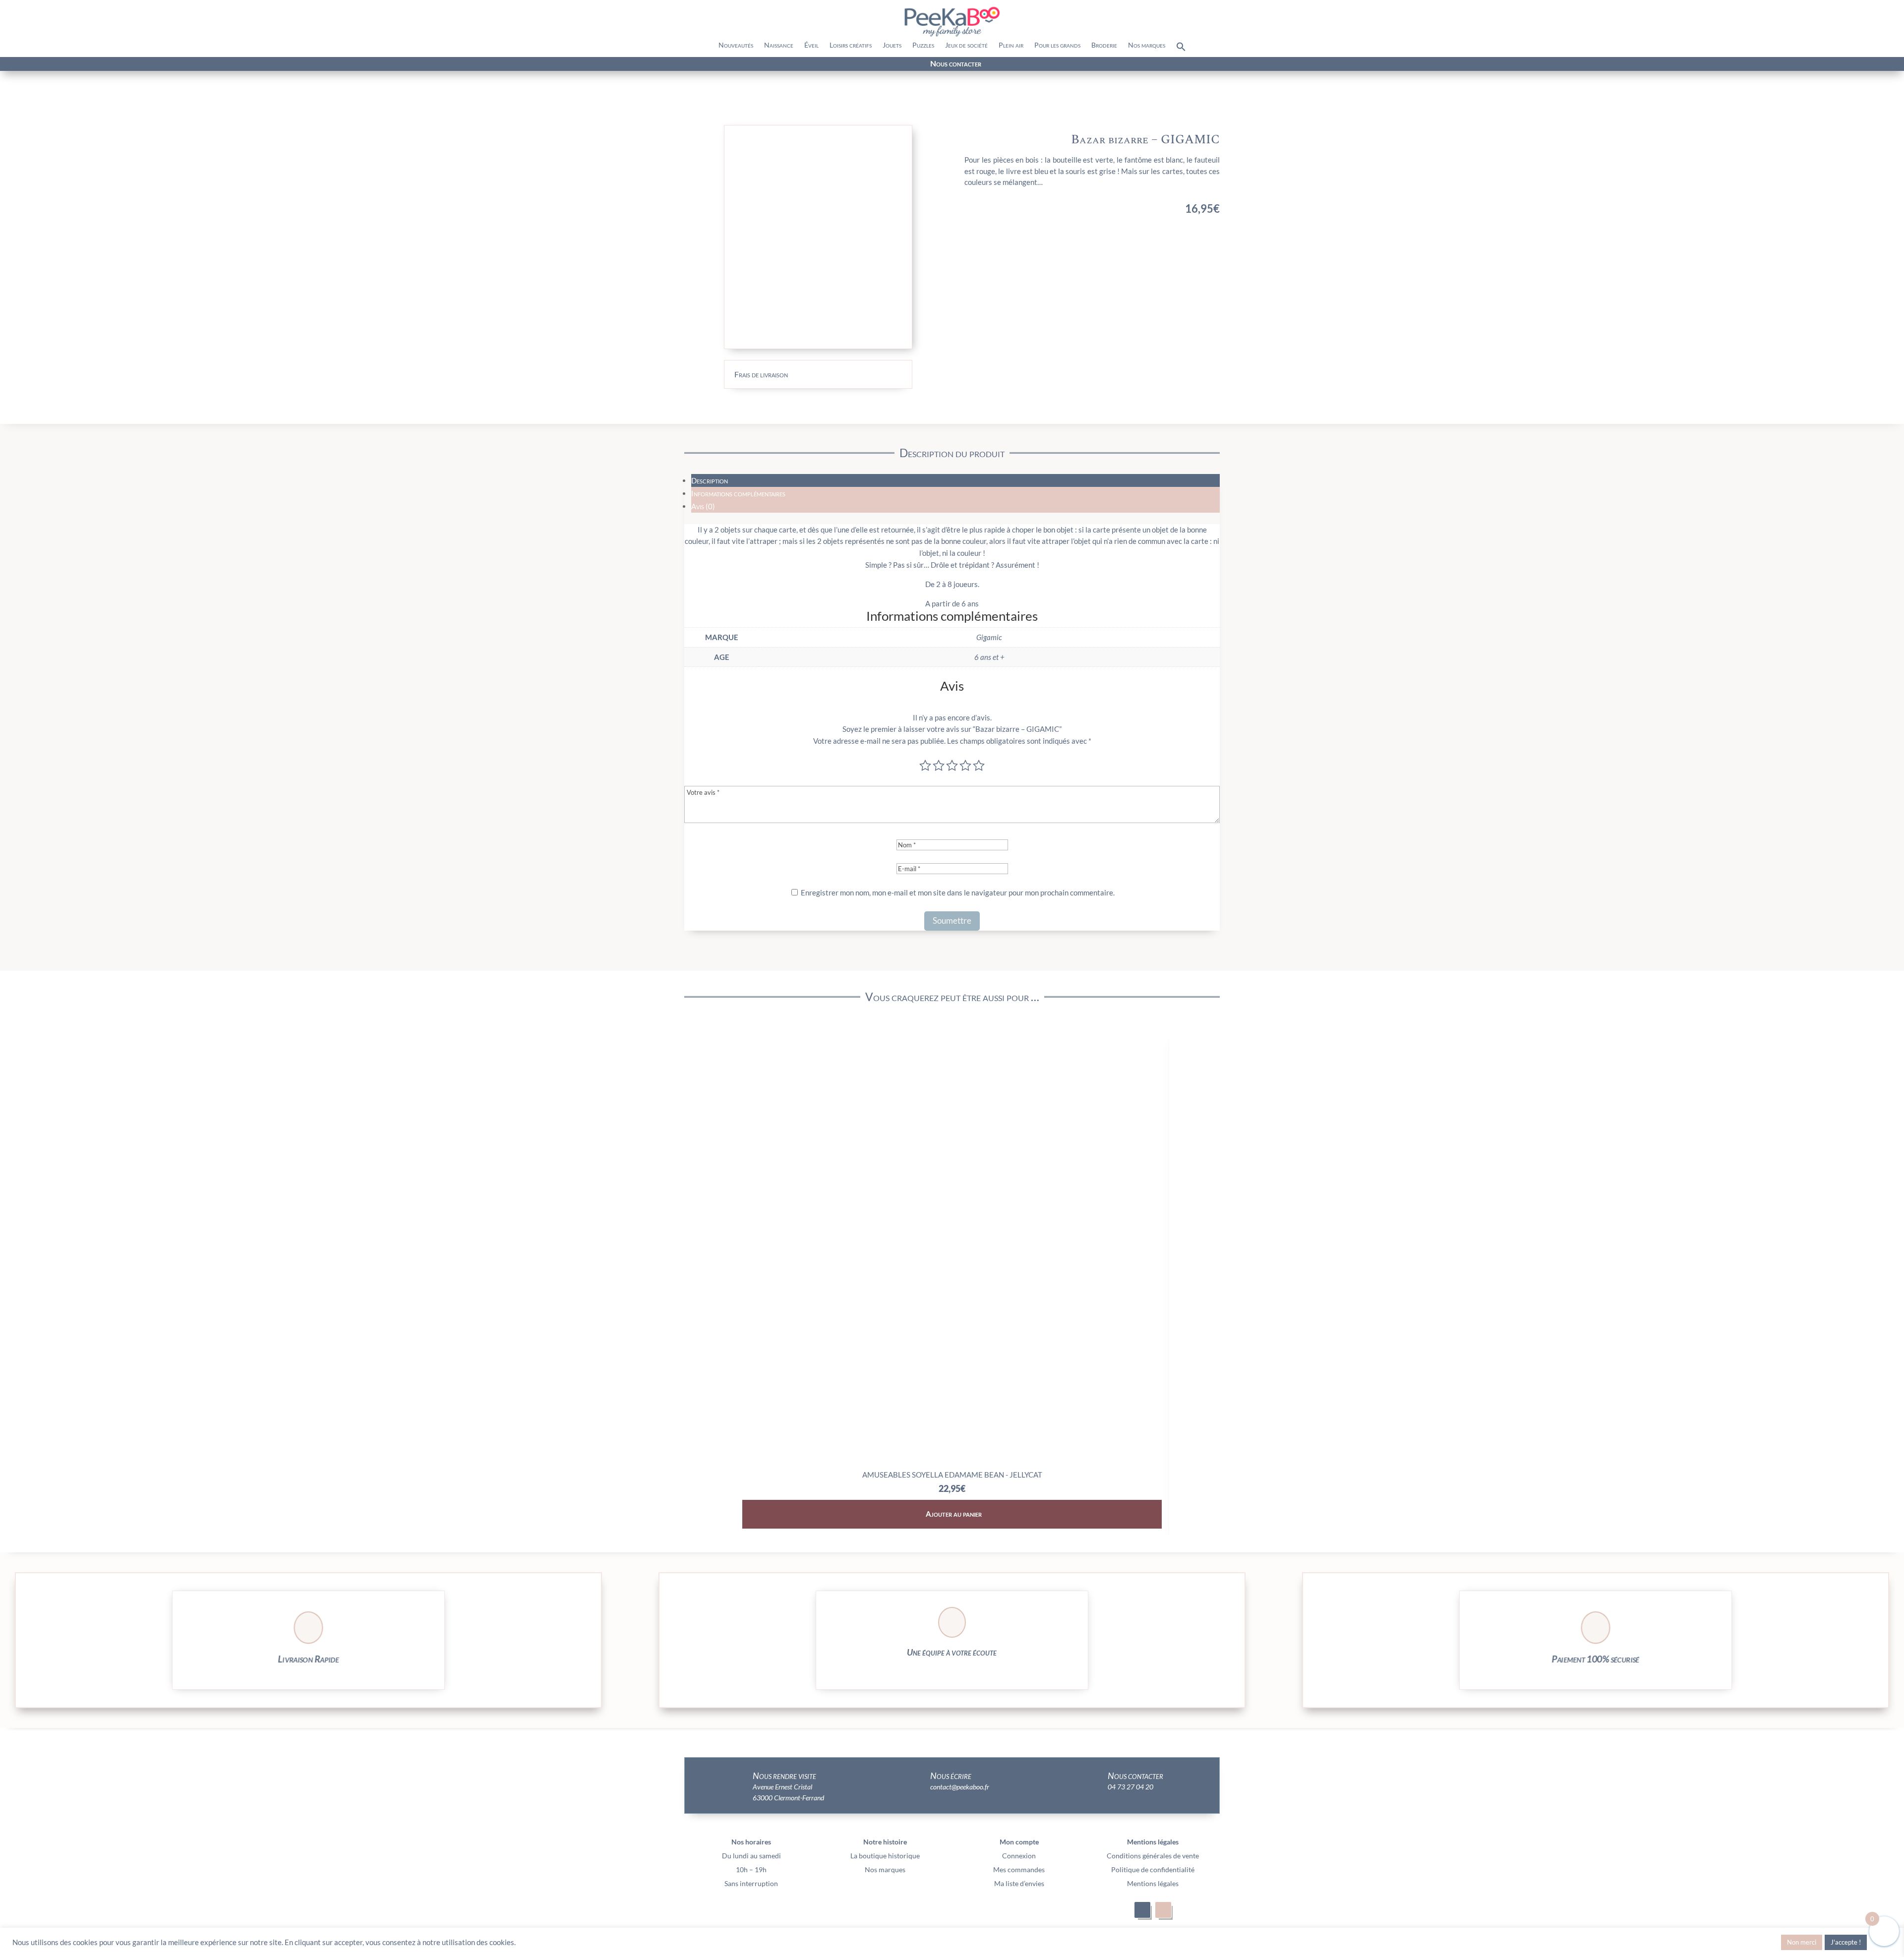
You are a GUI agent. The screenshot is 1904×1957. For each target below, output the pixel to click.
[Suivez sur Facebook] (308, 64)
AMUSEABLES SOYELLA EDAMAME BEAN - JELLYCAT (952, 1475)
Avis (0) (703, 506)
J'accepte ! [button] (1846, 1942)
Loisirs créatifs (851, 45)
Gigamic (989, 637)
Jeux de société (966, 45)
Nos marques (1147, 45)
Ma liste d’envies (1019, 1883)
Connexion (1019, 1856)
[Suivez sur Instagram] (326, 64)
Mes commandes (1019, 1869)
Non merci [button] (1802, 1942)
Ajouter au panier (954, 1514)
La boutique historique (885, 1856)
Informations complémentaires (738, 493)
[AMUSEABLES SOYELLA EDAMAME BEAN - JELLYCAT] (952, 1461)
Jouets (892, 45)
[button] (1181, 49)
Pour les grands (1057, 45)
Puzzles (923, 45)
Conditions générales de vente (1153, 1856)
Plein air (1011, 45)
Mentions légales (1153, 1883)
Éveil (811, 45)
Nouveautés (736, 45)
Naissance (779, 45)
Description (710, 480)
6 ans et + (989, 657)
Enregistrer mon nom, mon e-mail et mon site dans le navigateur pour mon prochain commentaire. (958, 892)
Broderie (1104, 45)
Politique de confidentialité (1153, 1869)
